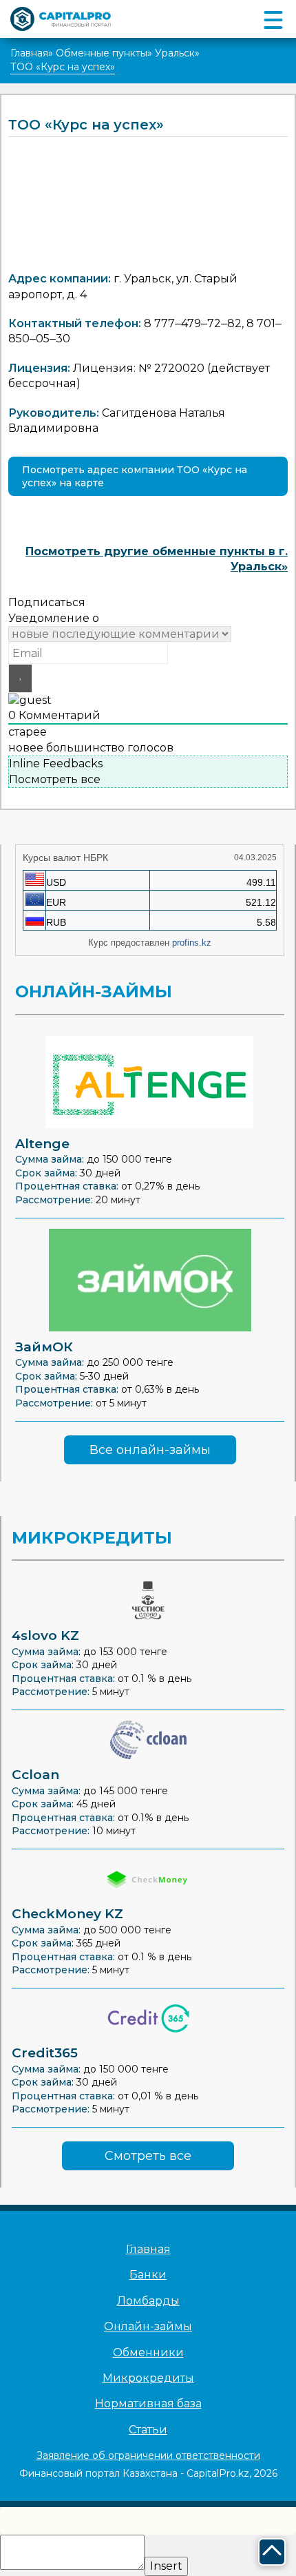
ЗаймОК (44, 1347)
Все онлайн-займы (150, 1450)
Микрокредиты (148, 2378)
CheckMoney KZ (67, 1914)
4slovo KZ (45, 1635)
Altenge (42, 1144)
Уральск (175, 53)
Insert (166, 2566)
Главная (29, 53)
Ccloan (35, 1775)
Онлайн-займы (148, 2326)
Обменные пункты (102, 53)
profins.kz (192, 943)
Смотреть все (148, 2156)
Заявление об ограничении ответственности (148, 2455)
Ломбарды (148, 2301)
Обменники (148, 2352)
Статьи (148, 2430)
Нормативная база (148, 2403)
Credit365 (45, 2053)
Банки (148, 2275)
